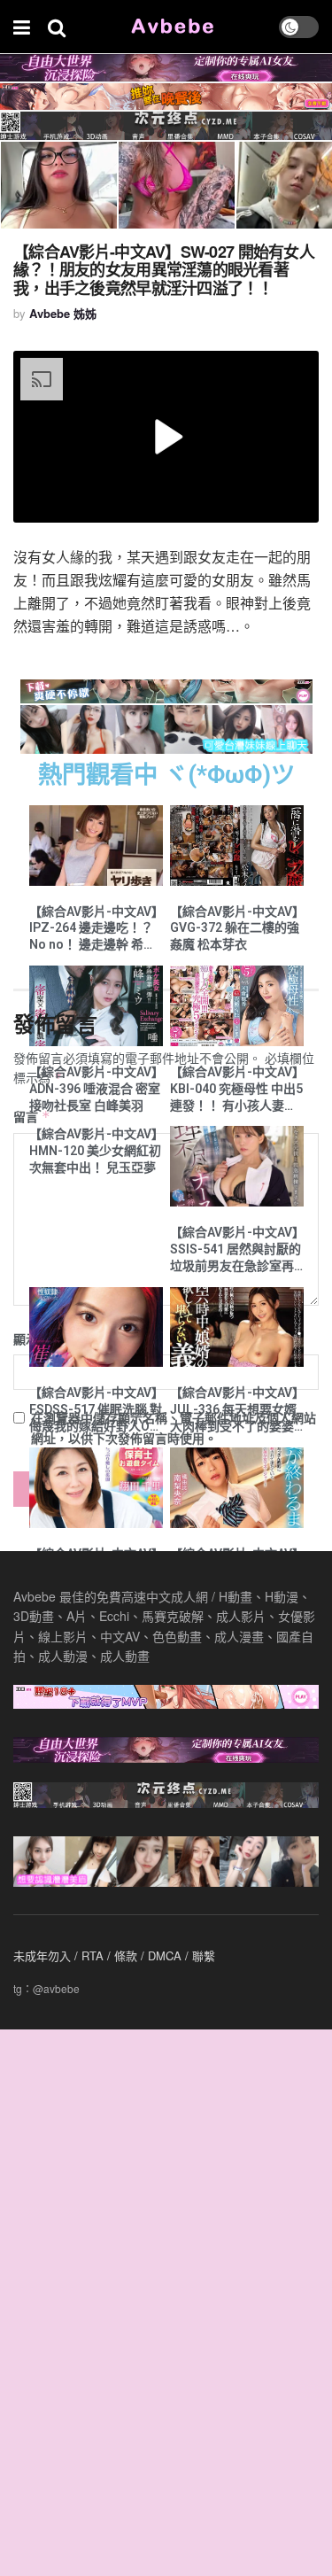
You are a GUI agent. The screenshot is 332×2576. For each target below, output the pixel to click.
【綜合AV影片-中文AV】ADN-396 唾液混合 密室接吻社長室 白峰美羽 (95, 1089)
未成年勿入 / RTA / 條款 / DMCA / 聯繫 (114, 1955)
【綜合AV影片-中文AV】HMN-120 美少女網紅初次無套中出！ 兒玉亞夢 (95, 1151)
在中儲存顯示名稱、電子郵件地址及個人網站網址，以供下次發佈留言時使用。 (174, 1427)
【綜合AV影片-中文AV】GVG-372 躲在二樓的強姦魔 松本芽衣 (235, 928)
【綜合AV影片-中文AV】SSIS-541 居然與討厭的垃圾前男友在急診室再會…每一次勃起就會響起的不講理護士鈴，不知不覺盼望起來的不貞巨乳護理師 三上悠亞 (236, 1250)
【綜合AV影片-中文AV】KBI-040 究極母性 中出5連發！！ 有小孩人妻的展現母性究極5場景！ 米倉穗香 (237, 1090)
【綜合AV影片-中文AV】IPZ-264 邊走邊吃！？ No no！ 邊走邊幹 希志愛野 (93, 929)
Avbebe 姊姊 (63, 313)
